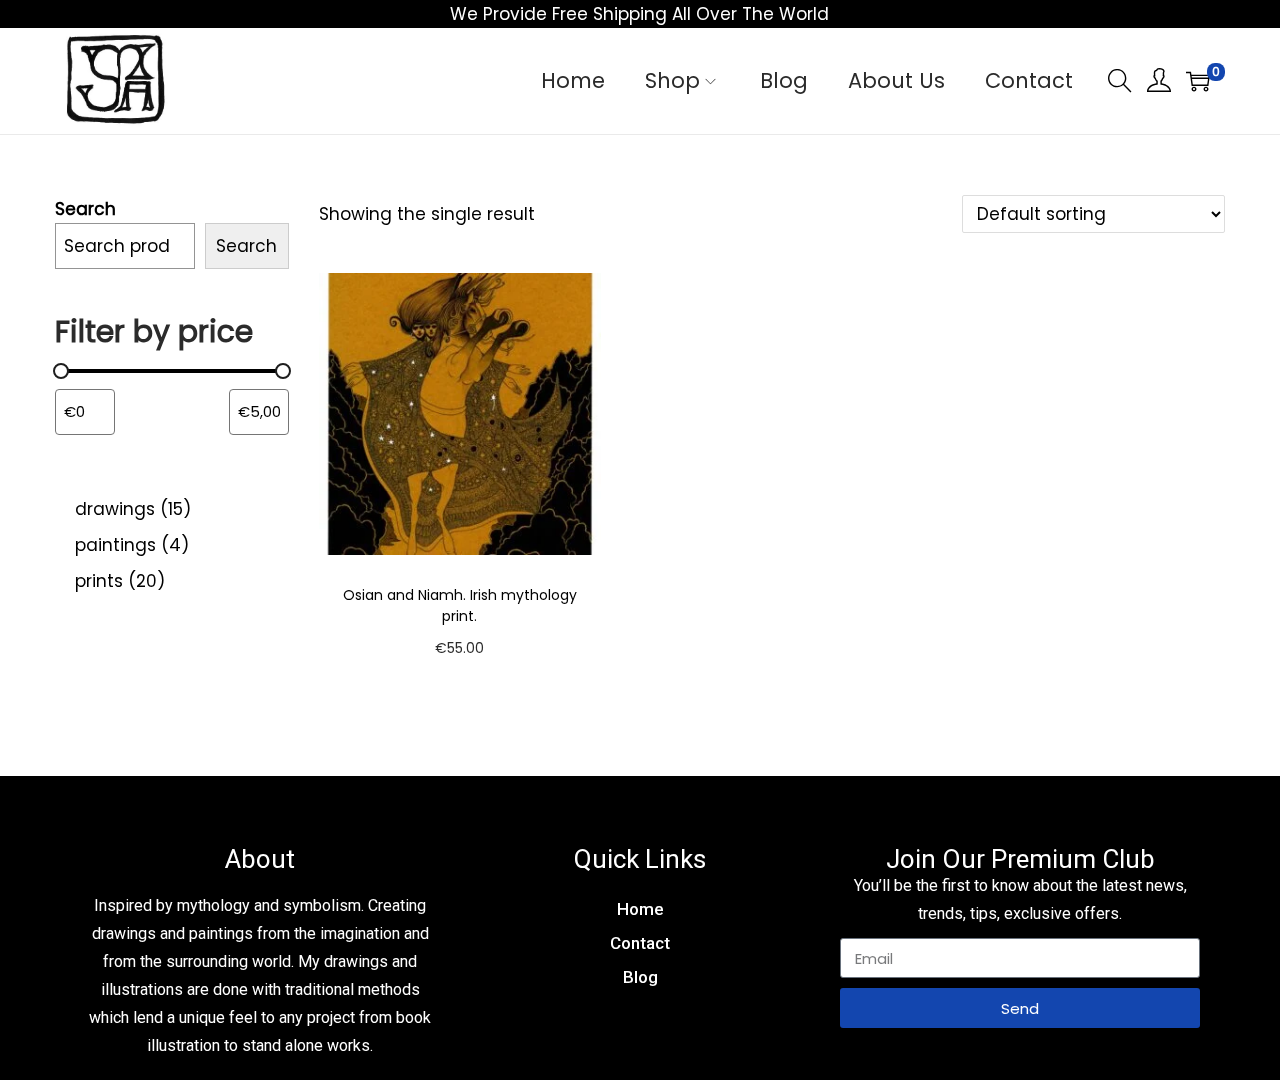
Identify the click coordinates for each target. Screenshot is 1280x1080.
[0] (1198, 81)
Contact (640, 943)
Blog (640, 977)
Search (85, 209)
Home (640, 909)
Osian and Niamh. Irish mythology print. (460, 605)
